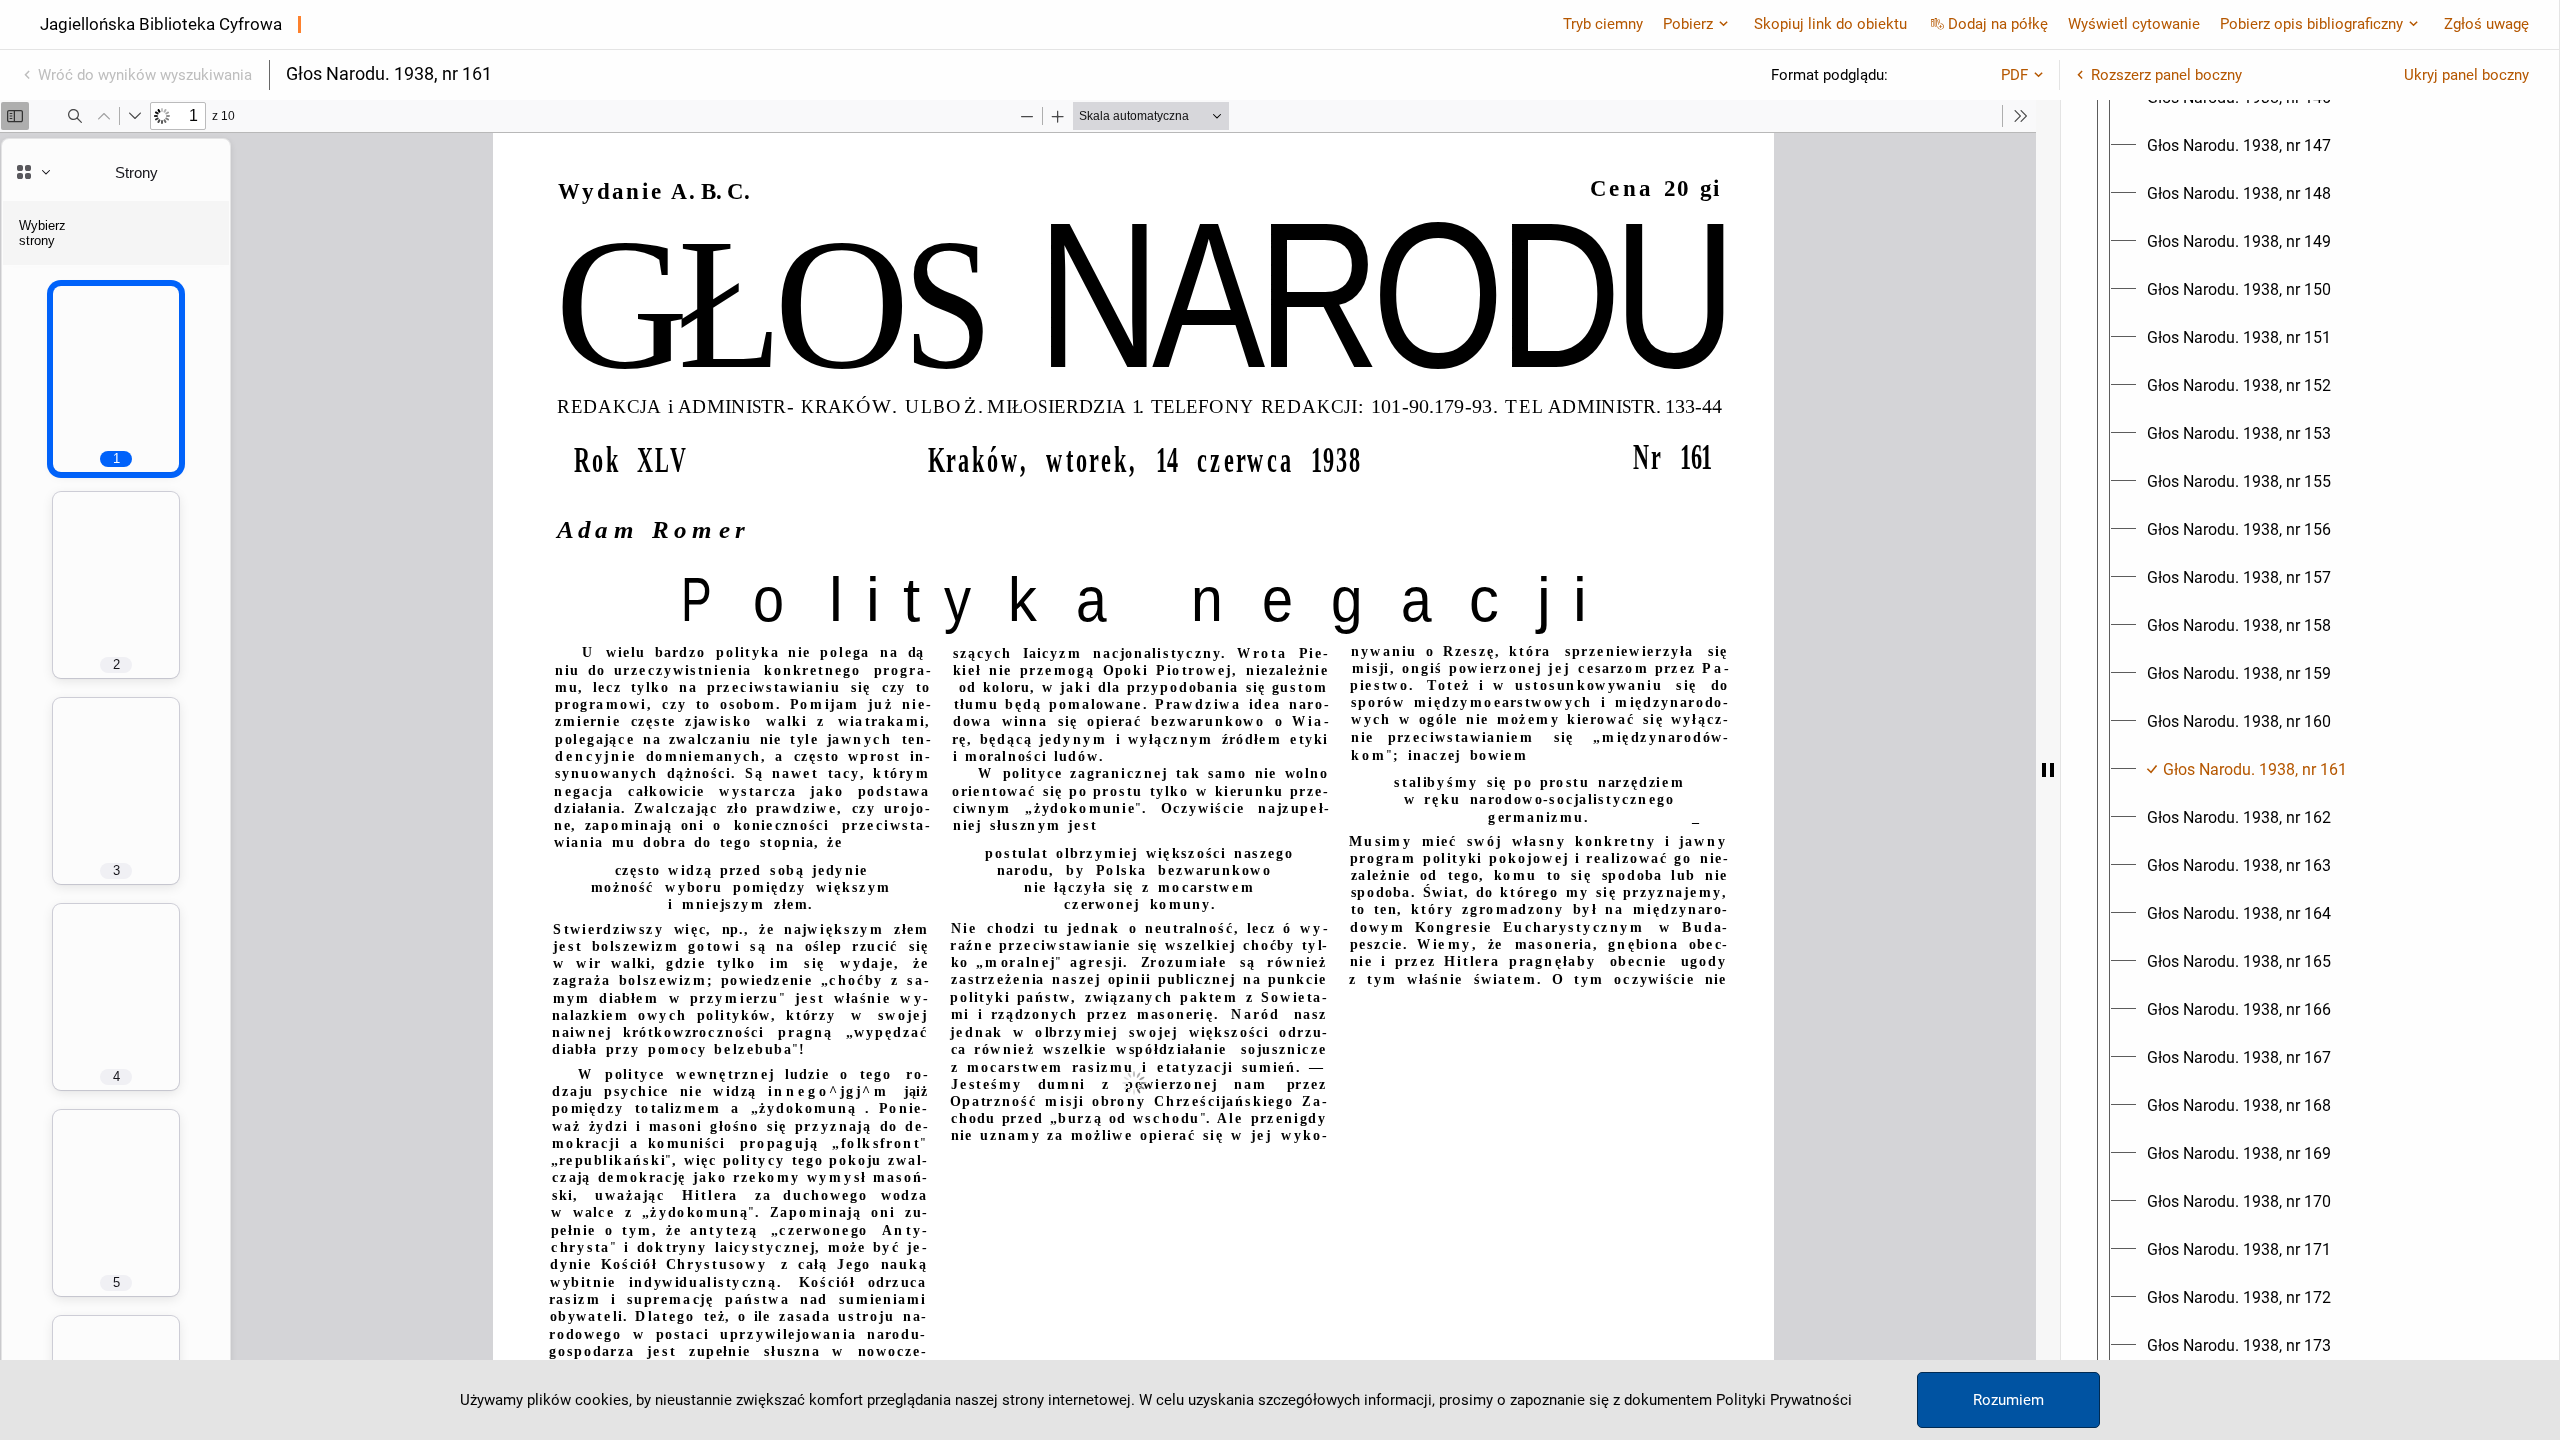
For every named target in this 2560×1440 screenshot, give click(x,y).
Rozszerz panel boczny (2166, 75)
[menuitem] (2239, 146)
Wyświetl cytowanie (2134, 24)
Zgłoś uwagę (2486, 24)
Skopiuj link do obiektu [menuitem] (1830, 24)
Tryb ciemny (1603, 24)
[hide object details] (2048, 770)
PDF (2014, 75)
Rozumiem (2008, 1400)
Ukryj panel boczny (2466, 75)
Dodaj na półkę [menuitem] (1998, 24)
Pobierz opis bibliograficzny (2311, 24)
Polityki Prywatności (1784, 1400)
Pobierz (1688, 24)
